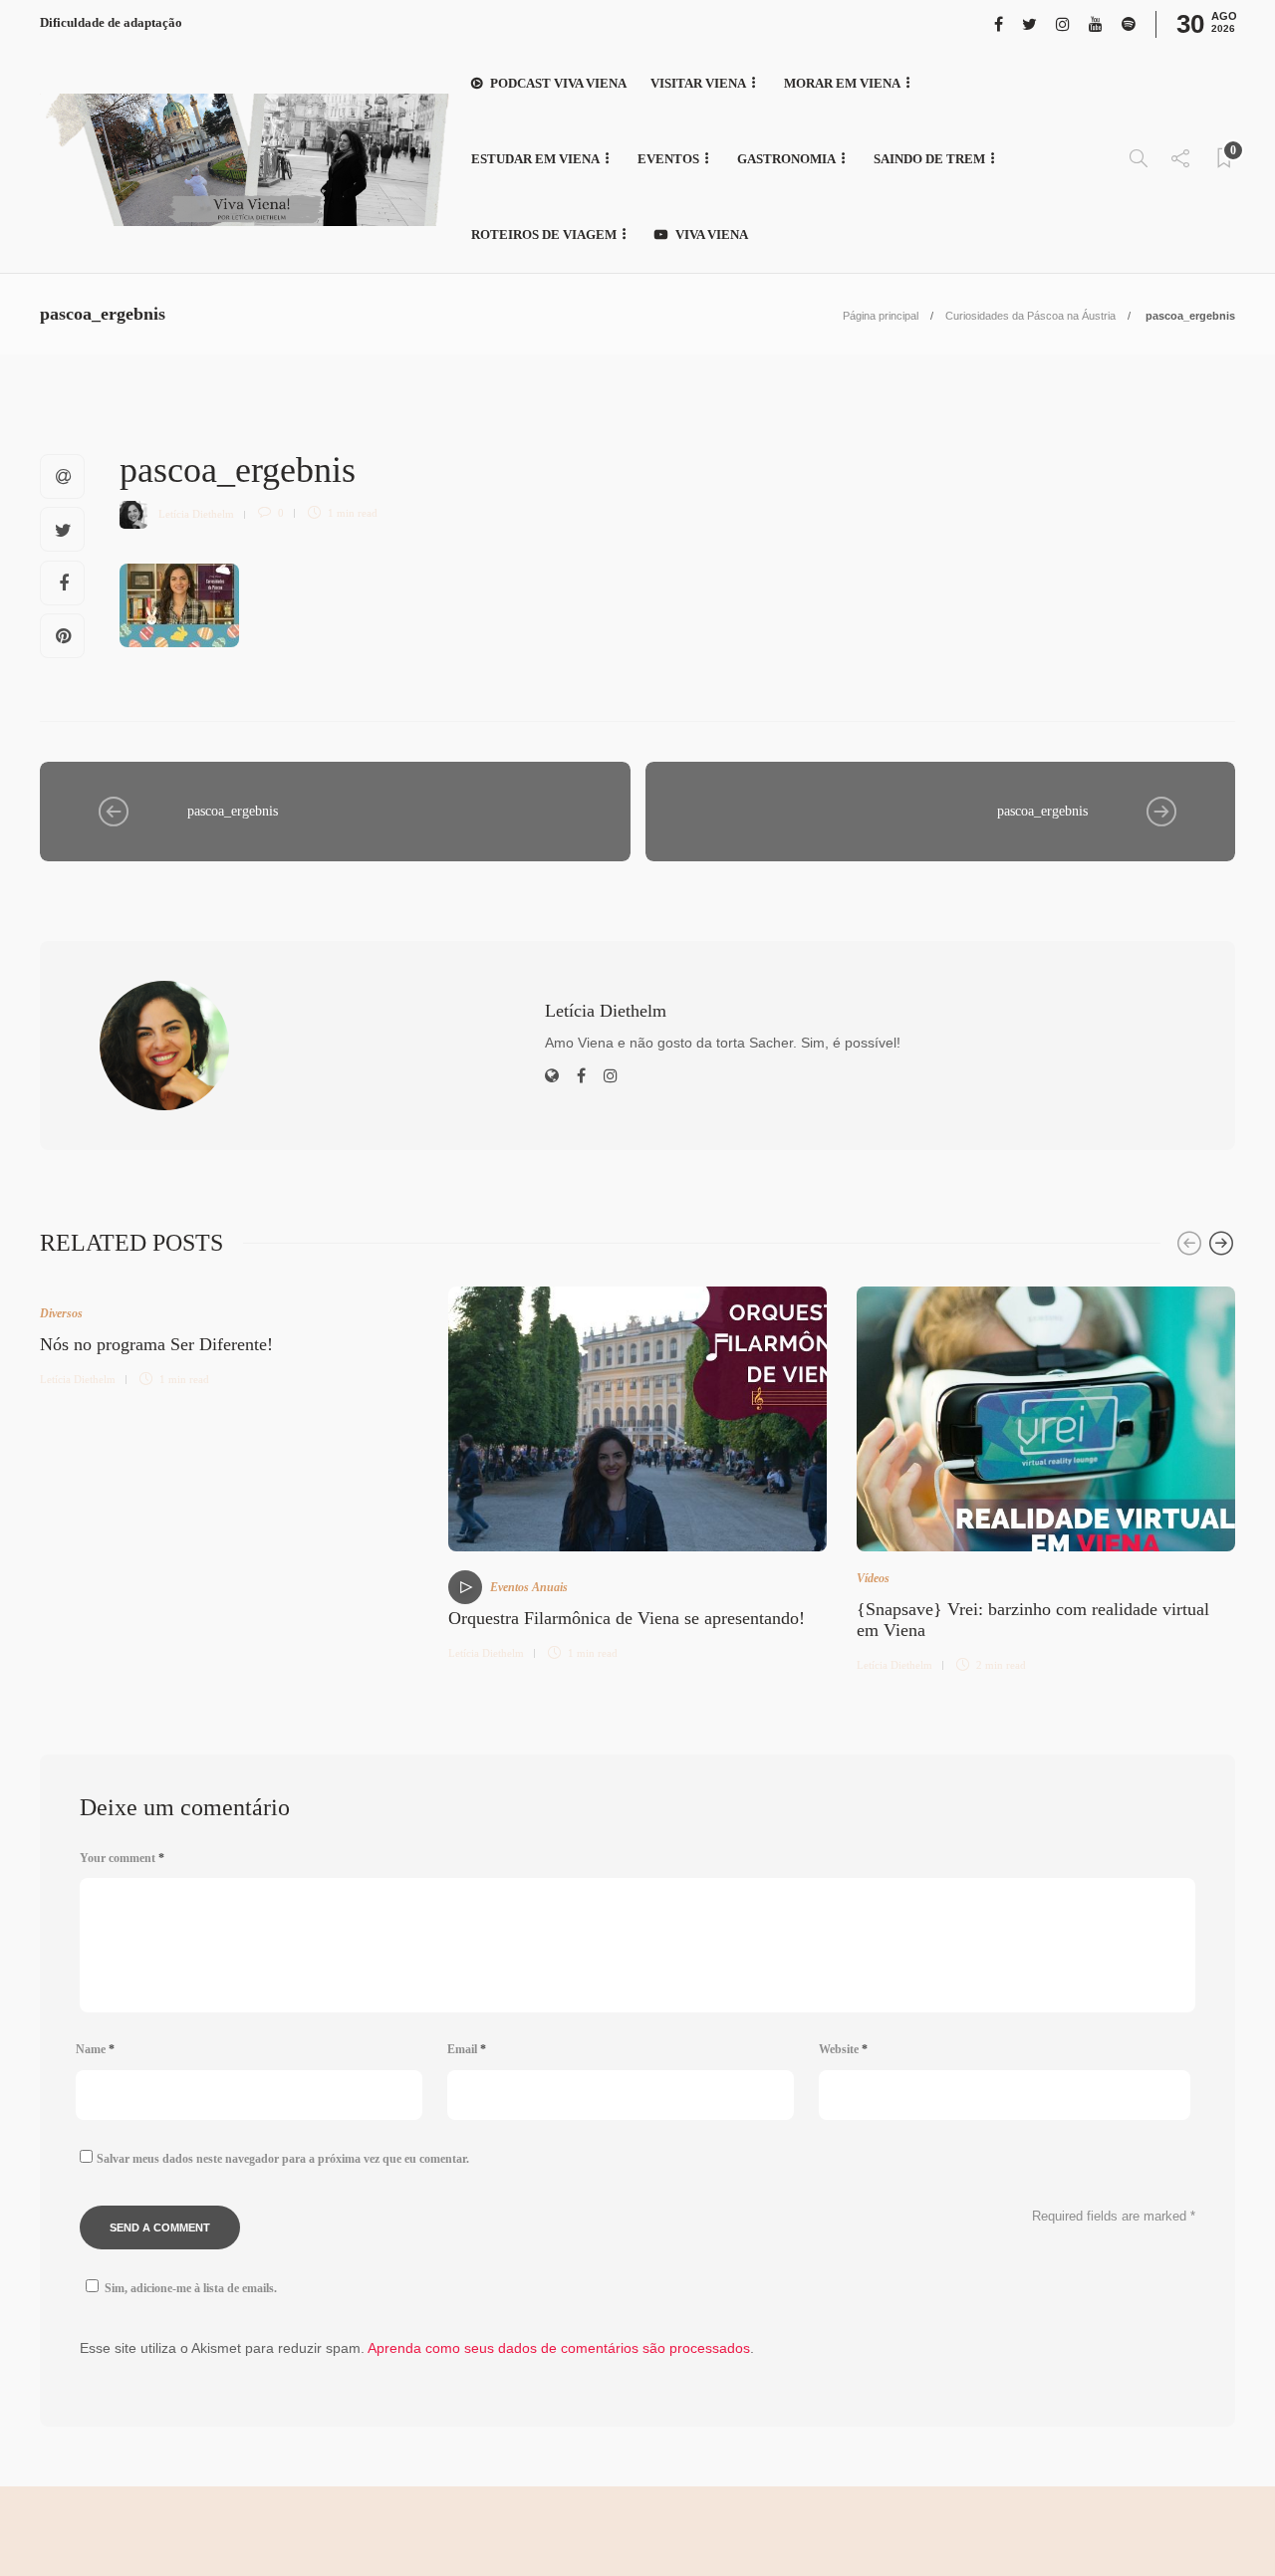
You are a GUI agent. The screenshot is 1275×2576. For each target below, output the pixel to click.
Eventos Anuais (529, 1587)
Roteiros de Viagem (544, 234)
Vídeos (873, 1578)
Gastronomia (786, 159)
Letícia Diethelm (196, 513)
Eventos (668, 159)
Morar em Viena (842, 83)
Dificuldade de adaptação (111, 22)
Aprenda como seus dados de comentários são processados (559, 2348)
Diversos (61, 1313)
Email (467, 2049)
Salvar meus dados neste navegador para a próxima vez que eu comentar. (283, 2159)
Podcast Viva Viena (558, 83)
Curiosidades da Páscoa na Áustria (1030, 316)
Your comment (122, 1858)
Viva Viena (712, 234)
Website (843, 2049)
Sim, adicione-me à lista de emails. (191, 2288)
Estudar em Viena (535, 159)
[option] (229, 1334)
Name (95, 2049)
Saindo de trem (929, 159)
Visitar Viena (698, 83)
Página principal (881, 316)
